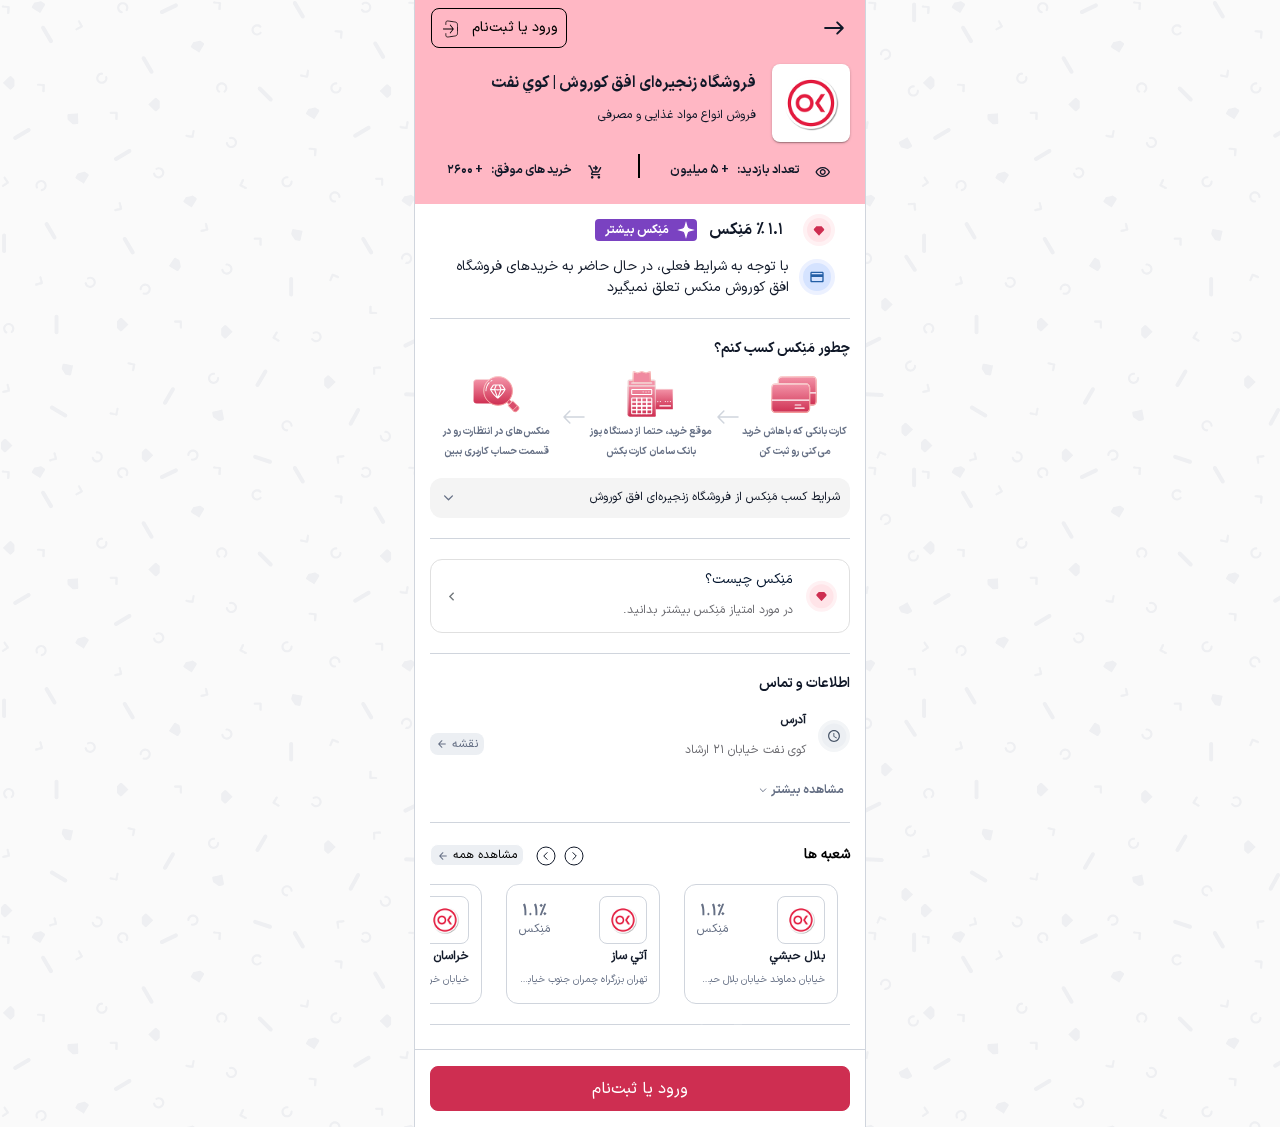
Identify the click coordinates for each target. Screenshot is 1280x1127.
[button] (761, 944)
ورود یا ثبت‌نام (513, 27)
